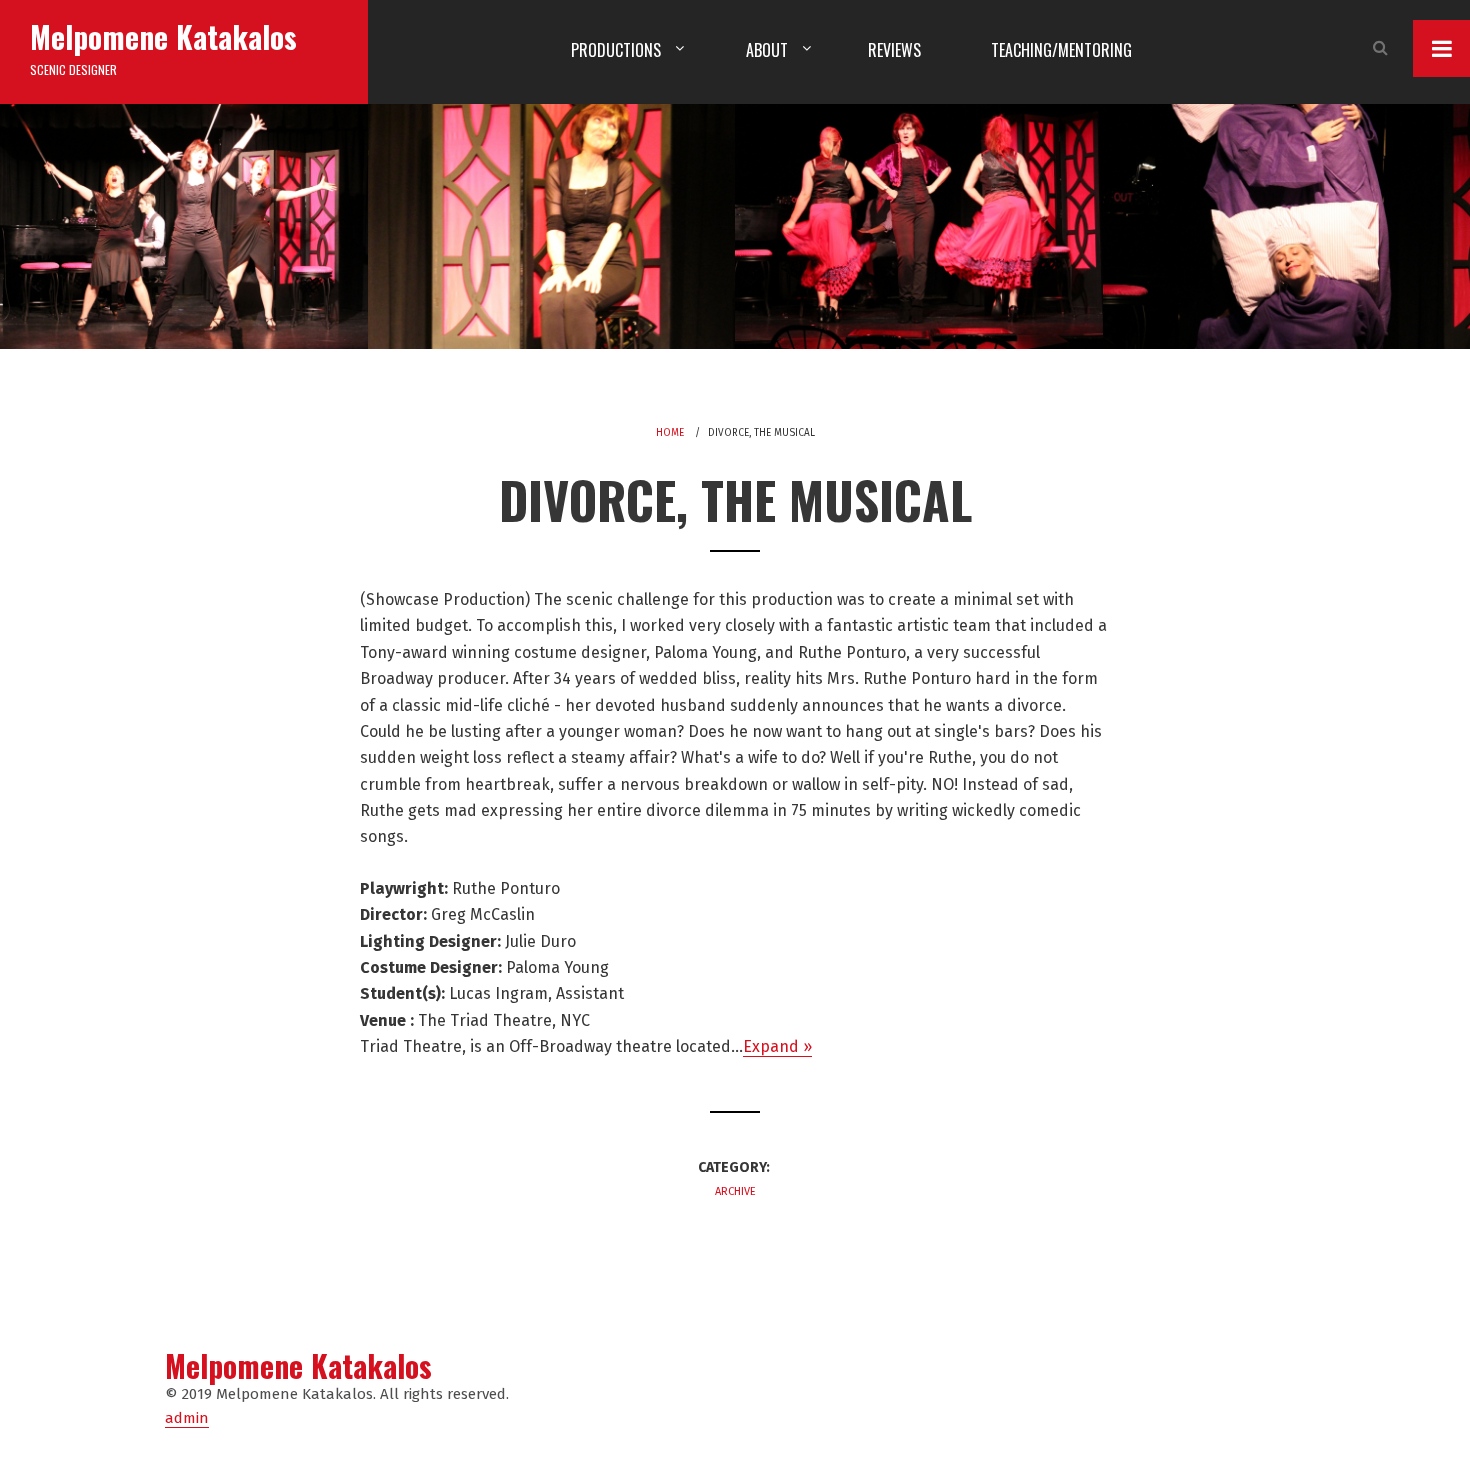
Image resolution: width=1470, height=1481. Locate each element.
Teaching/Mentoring (1061, 50)
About (767, 50)
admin (187, 1418)
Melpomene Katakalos (163, 36)
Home (670, 433)
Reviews (894, 50)
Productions (616, 50)
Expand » (777, 1046)
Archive (735, 1191)
